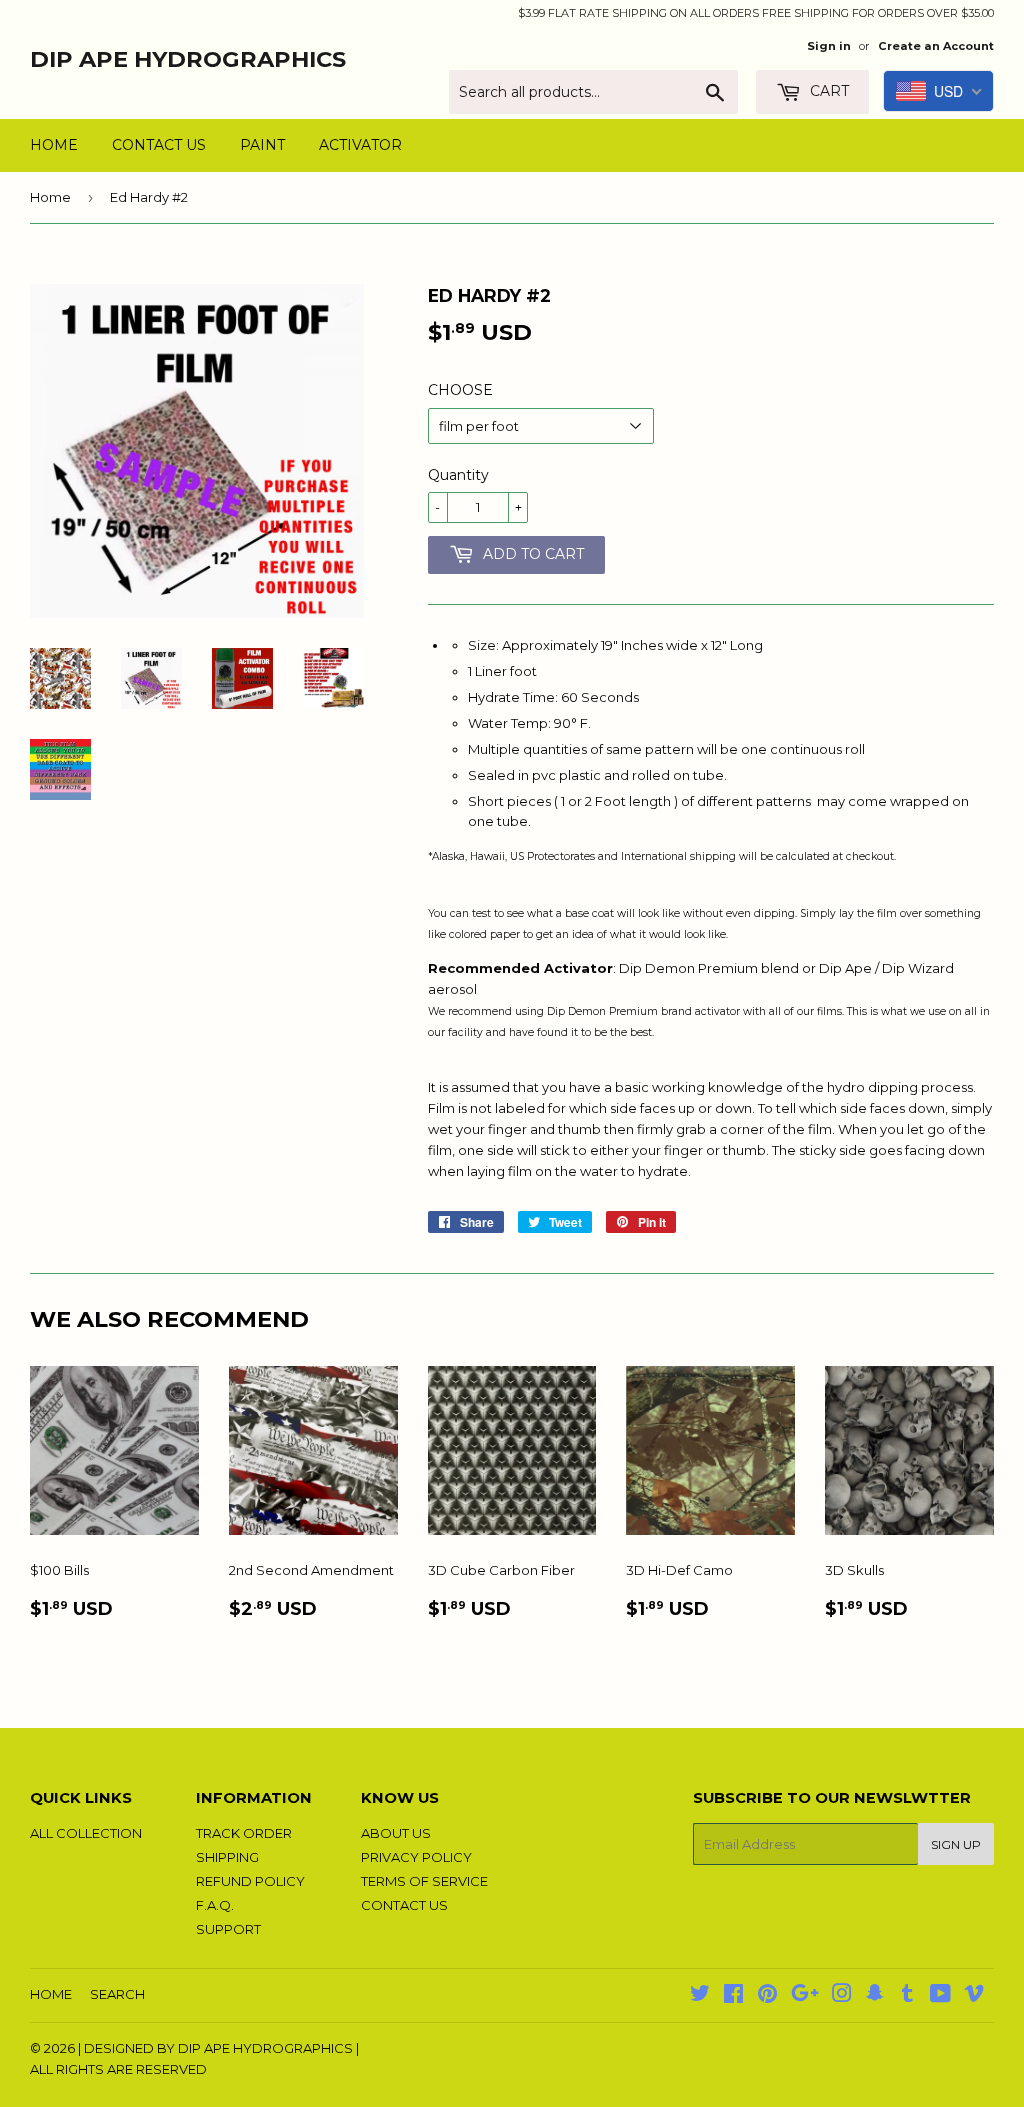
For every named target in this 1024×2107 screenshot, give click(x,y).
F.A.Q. (215, 1905)
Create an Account (936, 46)
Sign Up (956, 1844)
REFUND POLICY (250, 1881)
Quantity (458, 475)
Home (50, 197)
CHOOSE (460, 390)
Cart (827, 91)
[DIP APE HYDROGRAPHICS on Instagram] (842, 1996)
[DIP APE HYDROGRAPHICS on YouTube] (940, 1996)
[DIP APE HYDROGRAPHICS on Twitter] (700, 1996)
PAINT (262, 145)
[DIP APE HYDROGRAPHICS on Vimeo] (974, 1996)
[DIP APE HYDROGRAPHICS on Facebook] (733, 1996)
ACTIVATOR (360, 145)
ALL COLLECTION (86, 1833)
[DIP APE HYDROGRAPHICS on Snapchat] (875, 1996)
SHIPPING (227, 1857)
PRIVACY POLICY (416, 1857)
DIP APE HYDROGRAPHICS (188, 59)
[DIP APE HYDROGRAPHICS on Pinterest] (767, 1996)
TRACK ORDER (244, 1833)
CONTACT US (159, 145)
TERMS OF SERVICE (424, 1881)
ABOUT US (396, 1833)
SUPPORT (228, 1929)
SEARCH (117, 1994)
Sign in (829, 46)
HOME (54, 145)
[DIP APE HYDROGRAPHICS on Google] (805, 1996)
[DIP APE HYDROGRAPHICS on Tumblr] (907, 1996)
